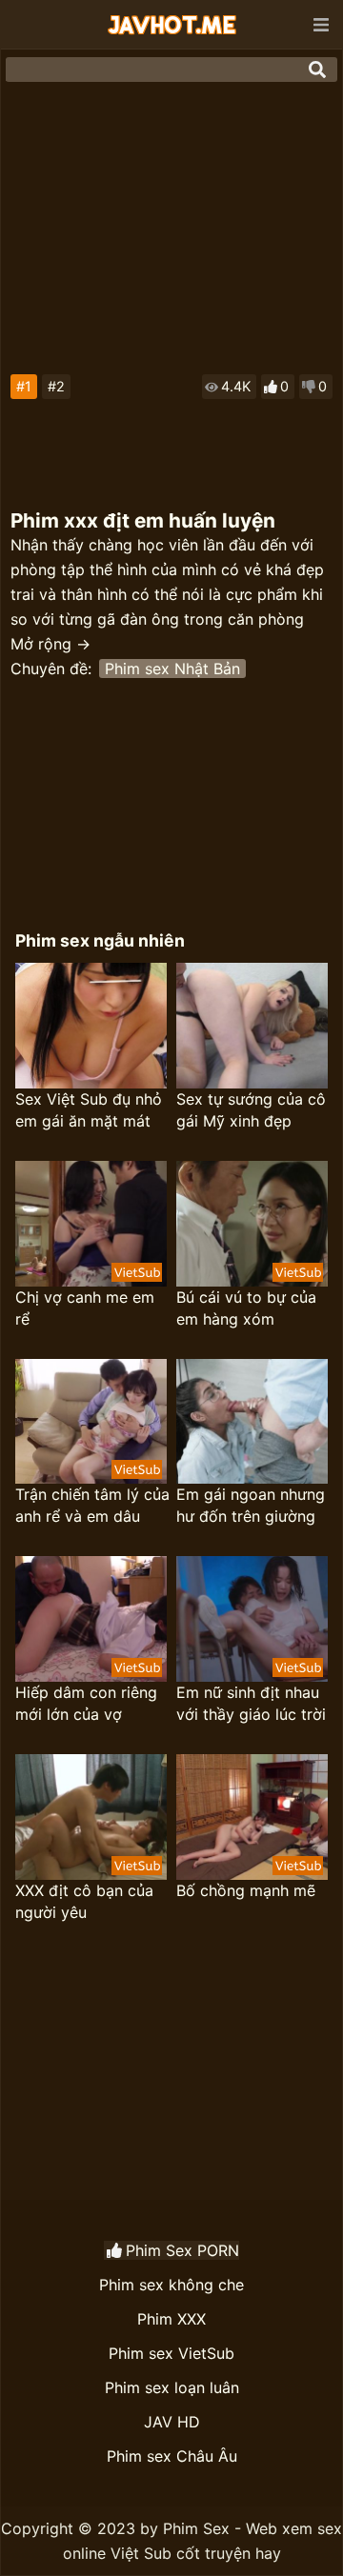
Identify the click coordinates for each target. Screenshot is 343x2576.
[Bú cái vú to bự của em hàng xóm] (252, 1224)
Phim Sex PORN (182, 2250)
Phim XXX (171, 2319)
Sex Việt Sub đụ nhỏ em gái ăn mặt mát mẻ (89, 1111)
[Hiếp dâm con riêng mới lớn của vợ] (91, 1619)
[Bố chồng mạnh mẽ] (252, 1817)
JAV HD (172, 2422)
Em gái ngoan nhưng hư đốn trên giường (251, 1505)
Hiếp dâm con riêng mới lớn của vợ (86, 1703)
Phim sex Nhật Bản (172, 669)
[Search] (317, 70)
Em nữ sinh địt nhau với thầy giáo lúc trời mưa (251, 1704)
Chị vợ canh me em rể (85, 1308)
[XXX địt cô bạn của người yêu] (91, 1817)
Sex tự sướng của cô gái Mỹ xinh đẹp (251, 1110)
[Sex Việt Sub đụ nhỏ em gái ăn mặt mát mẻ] (91, 1026)
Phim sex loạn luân (172, 2387)
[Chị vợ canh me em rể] (91, 1224)
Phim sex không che (171, 2285)
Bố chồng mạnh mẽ (246, 1890)
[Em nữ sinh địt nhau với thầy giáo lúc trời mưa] (252, 1619)
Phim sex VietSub (171, 2353)
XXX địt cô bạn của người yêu (84, 1901)
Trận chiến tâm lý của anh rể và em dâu (92, 1505)
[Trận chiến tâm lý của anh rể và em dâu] (91, 1422)
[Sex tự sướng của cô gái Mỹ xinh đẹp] (252, 1026)
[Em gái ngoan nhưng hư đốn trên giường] (252, 1422)
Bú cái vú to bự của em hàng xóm (246, 1308)
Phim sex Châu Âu (172, 2456)
